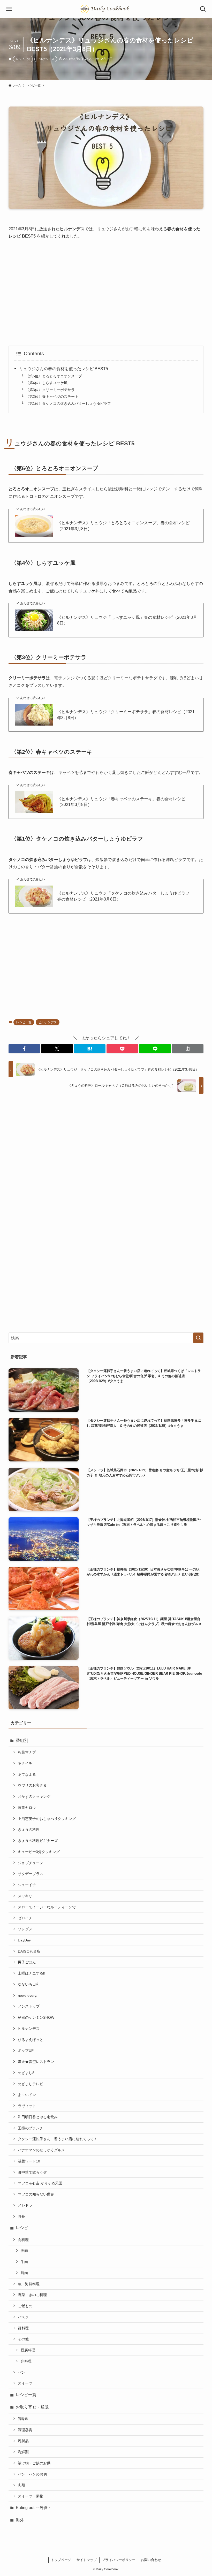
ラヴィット (27, 2106)
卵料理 (26, 2361)
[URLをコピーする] (188, 1049)
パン (21, 2372)
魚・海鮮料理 (29, 2284)
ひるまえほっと (31, 2040)
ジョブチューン (31, 1863)
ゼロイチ (25, 1918)
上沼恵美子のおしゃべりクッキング (47, 1819)
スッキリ (25, 1896)
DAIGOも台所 (29, 1951)
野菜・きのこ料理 (32, 2295)
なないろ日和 (29, 1984)
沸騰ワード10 (29, 2161)
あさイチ (25, 1763)
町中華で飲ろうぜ (32, 2172)
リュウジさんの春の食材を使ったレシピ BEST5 (64, 369)
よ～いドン (27, 2095)
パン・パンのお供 (32, 2474)
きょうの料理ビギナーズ (38, 1841)
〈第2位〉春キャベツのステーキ (52, 397)
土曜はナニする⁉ (31, 1973)
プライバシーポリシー (119, 2560)
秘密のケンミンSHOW (36, 2017)
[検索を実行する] (198, 1338)
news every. (28, 1995)
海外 (20, 2520)
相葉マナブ (27, 1752)
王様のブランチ (31, 2128)
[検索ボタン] (203, 9)
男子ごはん (27, 1962)
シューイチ (27, 1885)
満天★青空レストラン (36, 2062)
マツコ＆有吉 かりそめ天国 (40, 2183)
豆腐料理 (28, 2350)
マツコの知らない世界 (36, 2194)
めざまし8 (26, 2073)
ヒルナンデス (46, 59)
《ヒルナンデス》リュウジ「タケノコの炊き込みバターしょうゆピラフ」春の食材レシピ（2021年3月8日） (125, 896)
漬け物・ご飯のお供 (34, 2463)
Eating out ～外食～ (34, 2508)
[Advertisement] (106, 293)
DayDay (24, 1940)
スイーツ (25, 2383)
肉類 (21, 2485)
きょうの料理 (29, 1830)
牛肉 (24, 2262)
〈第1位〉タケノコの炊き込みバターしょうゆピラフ (68, 403)
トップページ (61, 2560)
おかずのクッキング (34, 1796)
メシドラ (25, 2205)
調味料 (23, 2419)
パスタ (23, 2317)
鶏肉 (24, 2273)
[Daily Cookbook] (106, 9)
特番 (21, 2216)
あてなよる (27, 1774)
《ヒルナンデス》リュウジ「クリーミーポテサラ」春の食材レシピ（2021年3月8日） (126, 715)
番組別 (22, 1740)
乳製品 (23, 2441)
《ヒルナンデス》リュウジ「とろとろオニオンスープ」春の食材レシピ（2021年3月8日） (123, 526)
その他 (23, 2339)
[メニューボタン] (9, 9)
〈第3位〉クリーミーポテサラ (50, 390)
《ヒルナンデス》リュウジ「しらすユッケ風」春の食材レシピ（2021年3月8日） (127, 620)
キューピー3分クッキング (39, 1852)
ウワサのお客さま (32, 1785)
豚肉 (24, 2251)
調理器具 (25, 2430)
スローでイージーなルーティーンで (47, 1907)
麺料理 (23, 2328)
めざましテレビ (31, 2084)
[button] (24, 1049)
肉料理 (23, 2240)
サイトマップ (87, 2560)
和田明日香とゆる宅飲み (38, 2117)
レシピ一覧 (23, 59)
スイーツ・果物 (31, 2496)
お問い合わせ (151, 2560)
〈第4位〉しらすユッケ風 (47, 383)
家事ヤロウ (27, 1808)
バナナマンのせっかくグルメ (41, 2150)
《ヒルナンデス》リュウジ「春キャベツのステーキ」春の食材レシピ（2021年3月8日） (121, 802)
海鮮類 (23, 2452)
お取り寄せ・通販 (32, 2407)
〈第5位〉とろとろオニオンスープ (54, 376)
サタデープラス (31, 1874)
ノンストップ (29, 2006)
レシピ (22, 2228)
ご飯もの (25, 2306)
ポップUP (26, 2051)
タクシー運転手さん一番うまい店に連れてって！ (58, 2139)
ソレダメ (25, 1929)
